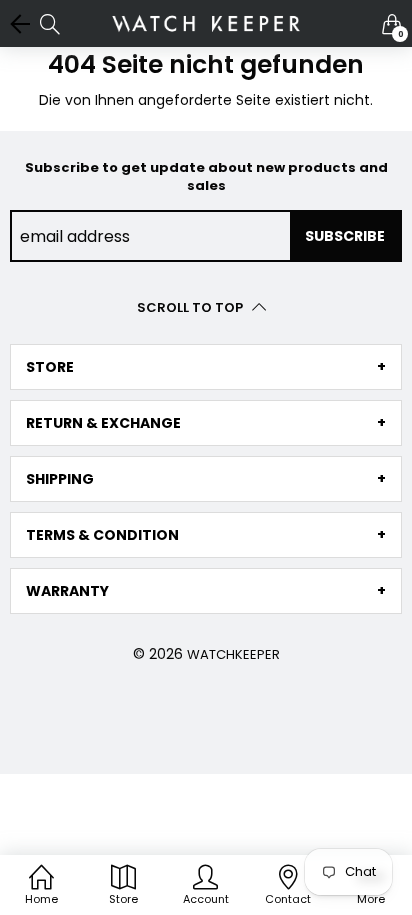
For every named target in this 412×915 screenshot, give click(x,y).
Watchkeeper (233, 654)
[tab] (206, 367)
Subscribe (345, 236)
